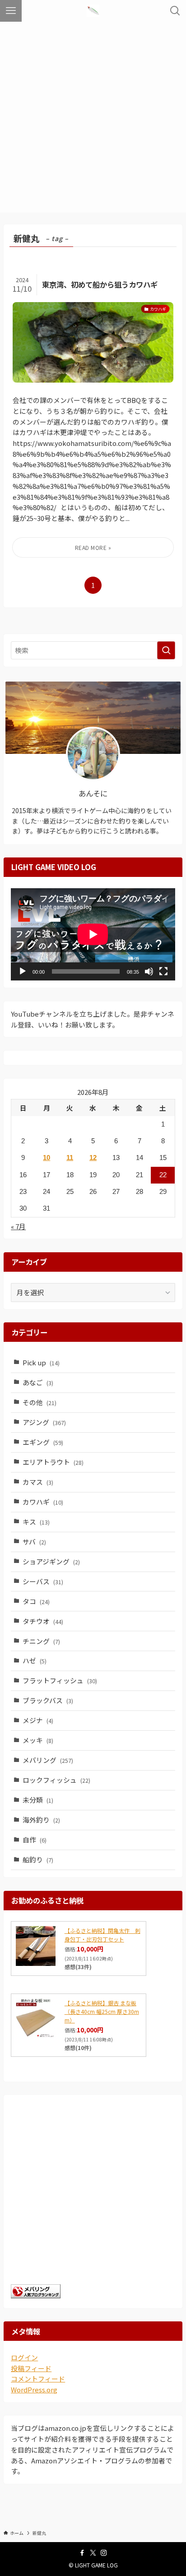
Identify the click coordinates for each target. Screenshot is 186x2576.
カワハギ (43, 1502)
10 (46, 1158)
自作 (35, 1840)
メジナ (38, 1720)
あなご (38, 1382)
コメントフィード (38, 2379)
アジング (44, 1422)
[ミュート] (149, 971)
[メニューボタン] (11, 11)
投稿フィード (31, 2368)
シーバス (43, 1581)
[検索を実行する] (166, 650)
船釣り (38, 1859)
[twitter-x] (93, 2553)
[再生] (23, 971)
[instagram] (104, 2553)
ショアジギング (51, 1561)
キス (36, 1522)
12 (93, 1158)
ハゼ (35, 1660)
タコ (36, 1601)
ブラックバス (48, 1700)
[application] (93, 934)
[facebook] (82, 2553)
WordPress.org (34, 2389)
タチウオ (43, 1621)
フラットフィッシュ (60, 1680)
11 (70, 1158)
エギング (43, 1442)
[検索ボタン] (175, 11)
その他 (40, 1402)
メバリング (48, 1760)
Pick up (41, 1362)
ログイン (24, 2357)
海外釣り (41, 1820)
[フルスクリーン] (163, 971)
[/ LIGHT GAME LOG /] (93, 11)
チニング (41, 1641)
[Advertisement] (93, 119)
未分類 (38, 1800)
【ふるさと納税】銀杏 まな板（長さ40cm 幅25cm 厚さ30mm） (102, 2011)
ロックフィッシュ (56, 1780)
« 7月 (18, 1226)
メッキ (38, 1740)
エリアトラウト (53, 1462)
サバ (34, 1541)
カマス (38, 1482)
